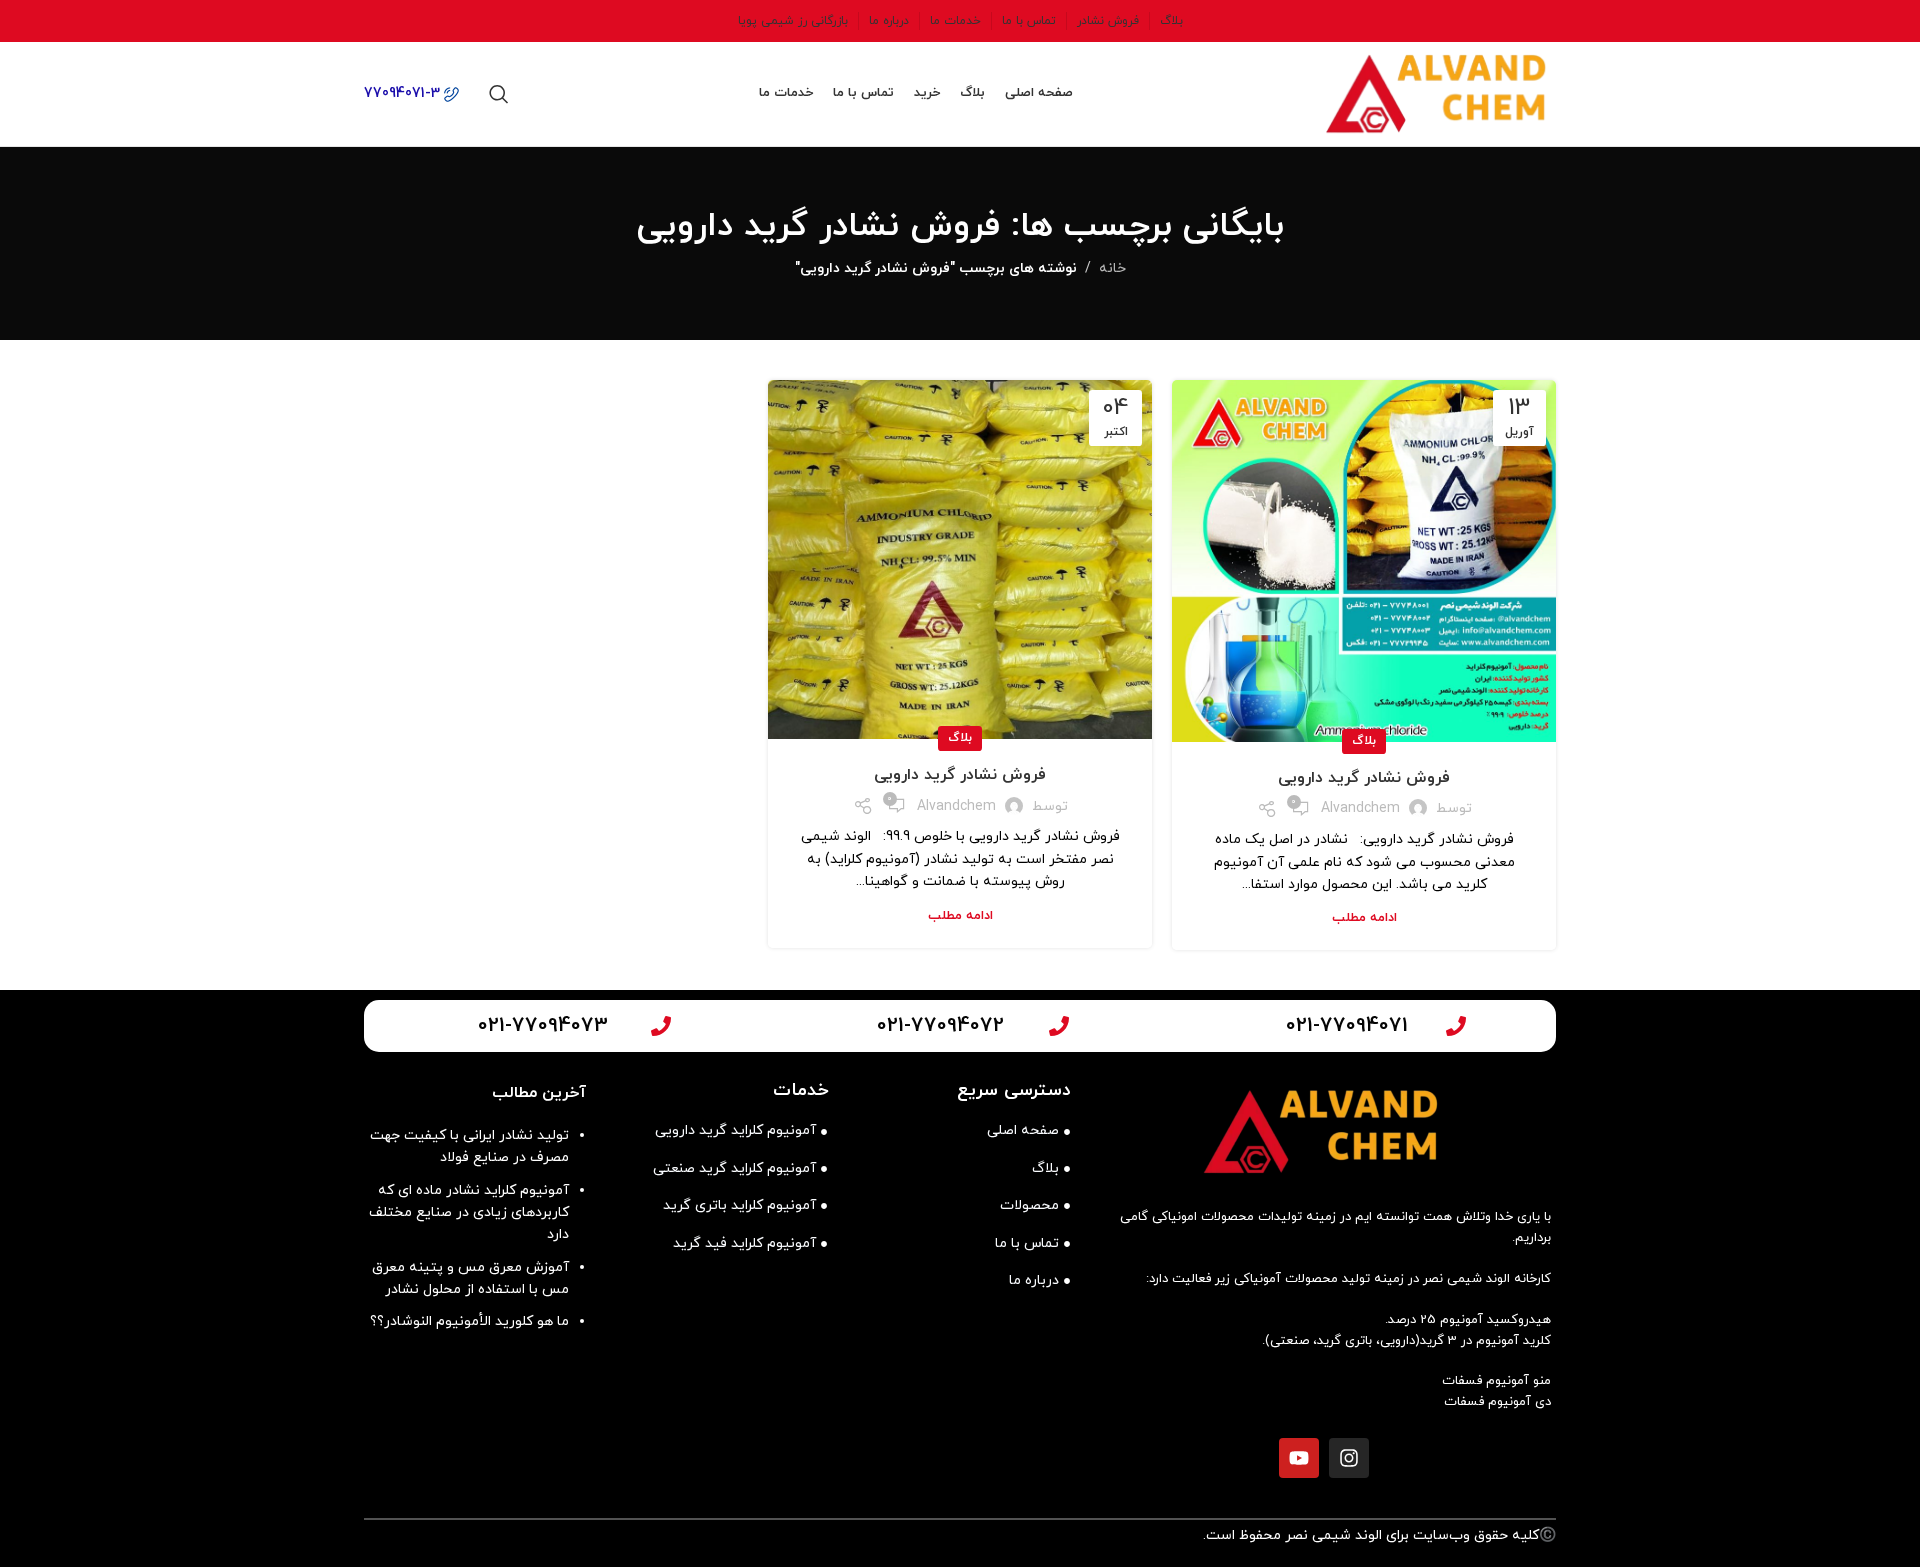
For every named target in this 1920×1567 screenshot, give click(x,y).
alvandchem (1360, 808)
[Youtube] (1299, 1458)
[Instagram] (1349, 1458)
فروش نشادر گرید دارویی (1364, 778)
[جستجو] (499, 94)
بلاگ (1364, 741)
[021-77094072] (1059, 1026)
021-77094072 (940, 1026)
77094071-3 (404, 93)
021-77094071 (1347, 1026)
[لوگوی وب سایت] (1439, 92)
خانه (1112, 268)
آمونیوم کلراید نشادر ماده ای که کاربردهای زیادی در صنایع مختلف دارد (469, 1213)
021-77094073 (543, 1026)
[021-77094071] (1456, 1026)
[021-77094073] (661, 1026)
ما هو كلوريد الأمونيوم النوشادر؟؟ (469, 1321)
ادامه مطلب (1364, 918)
